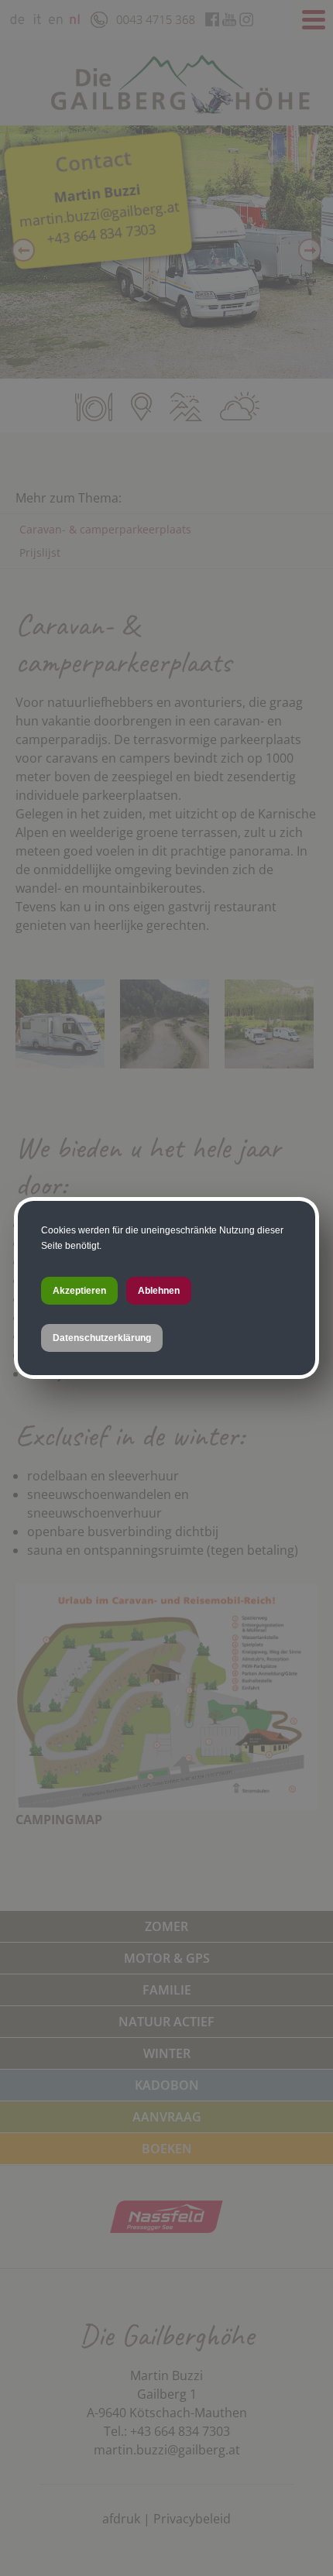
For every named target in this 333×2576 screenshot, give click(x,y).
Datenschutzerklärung (102, 1338)
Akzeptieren (79, 1291)
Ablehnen (159, 1291)
